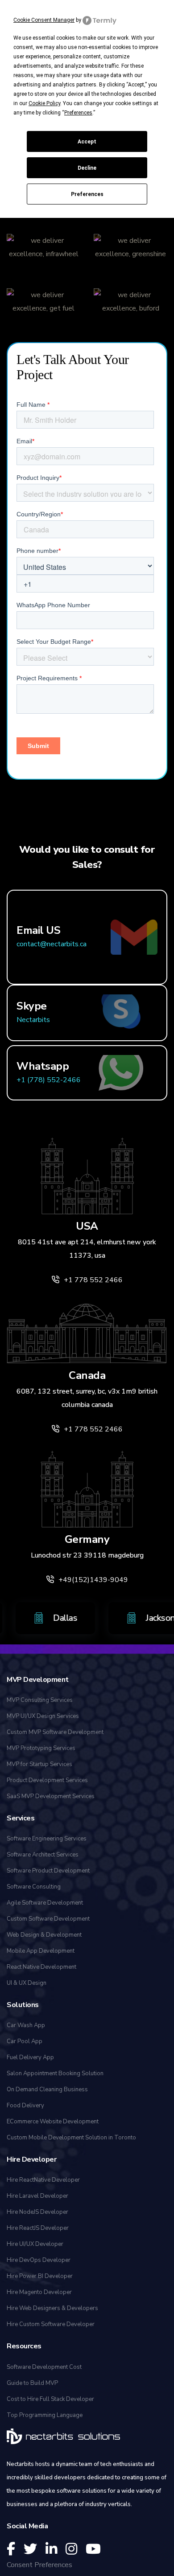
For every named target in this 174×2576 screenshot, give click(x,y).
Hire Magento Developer (39, 2292)
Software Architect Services (43, 1855)
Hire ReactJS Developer (38, 2228)
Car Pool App (25, 2041)
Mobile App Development (41, 1951)
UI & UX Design (27, 1983)
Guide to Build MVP (32, 2383)
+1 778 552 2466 (93, 1280)
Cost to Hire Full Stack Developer (50, 2399)
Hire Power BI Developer (40, 2276)
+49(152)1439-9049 (93, 1580)
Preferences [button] (78, 113)
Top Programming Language (45, 2415)
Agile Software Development (45, 1903)
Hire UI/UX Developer (35, 2244)
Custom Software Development (48, 1919)
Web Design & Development (44, 1935)
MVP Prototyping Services (41, 1748)
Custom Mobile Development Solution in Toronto (71, 2138)
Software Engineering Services (47, 1839)
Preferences (87, 194)
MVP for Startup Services (39, 1764)
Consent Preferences (39, 2565)
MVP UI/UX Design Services (43, 1716)
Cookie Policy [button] (44, 103)
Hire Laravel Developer (37, 2196)
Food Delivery (25, 2106)
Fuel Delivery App (30, 2057)
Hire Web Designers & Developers (52, 2308)
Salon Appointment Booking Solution (55, 2073)
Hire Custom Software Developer (51, 2324)
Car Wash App (26, 2025)
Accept (87, 142)
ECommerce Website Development (53, 2122)
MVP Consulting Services (40, 1700)
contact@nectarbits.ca (52, 944)
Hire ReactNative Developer (43, 2180)
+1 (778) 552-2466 (49, 1080)
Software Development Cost (44, 2367)
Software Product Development (48, 1871)
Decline (87, 168)
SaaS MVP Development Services (51, 1796)
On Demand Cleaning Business (47, 2089)
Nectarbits (33, 1020)
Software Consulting (34, 1887)
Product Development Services (47, 1780)
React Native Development (41, 1967)
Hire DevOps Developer (39, 2260)
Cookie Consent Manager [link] (44, 20)
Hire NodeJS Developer (37, 2212)
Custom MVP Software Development (55, 1732)
